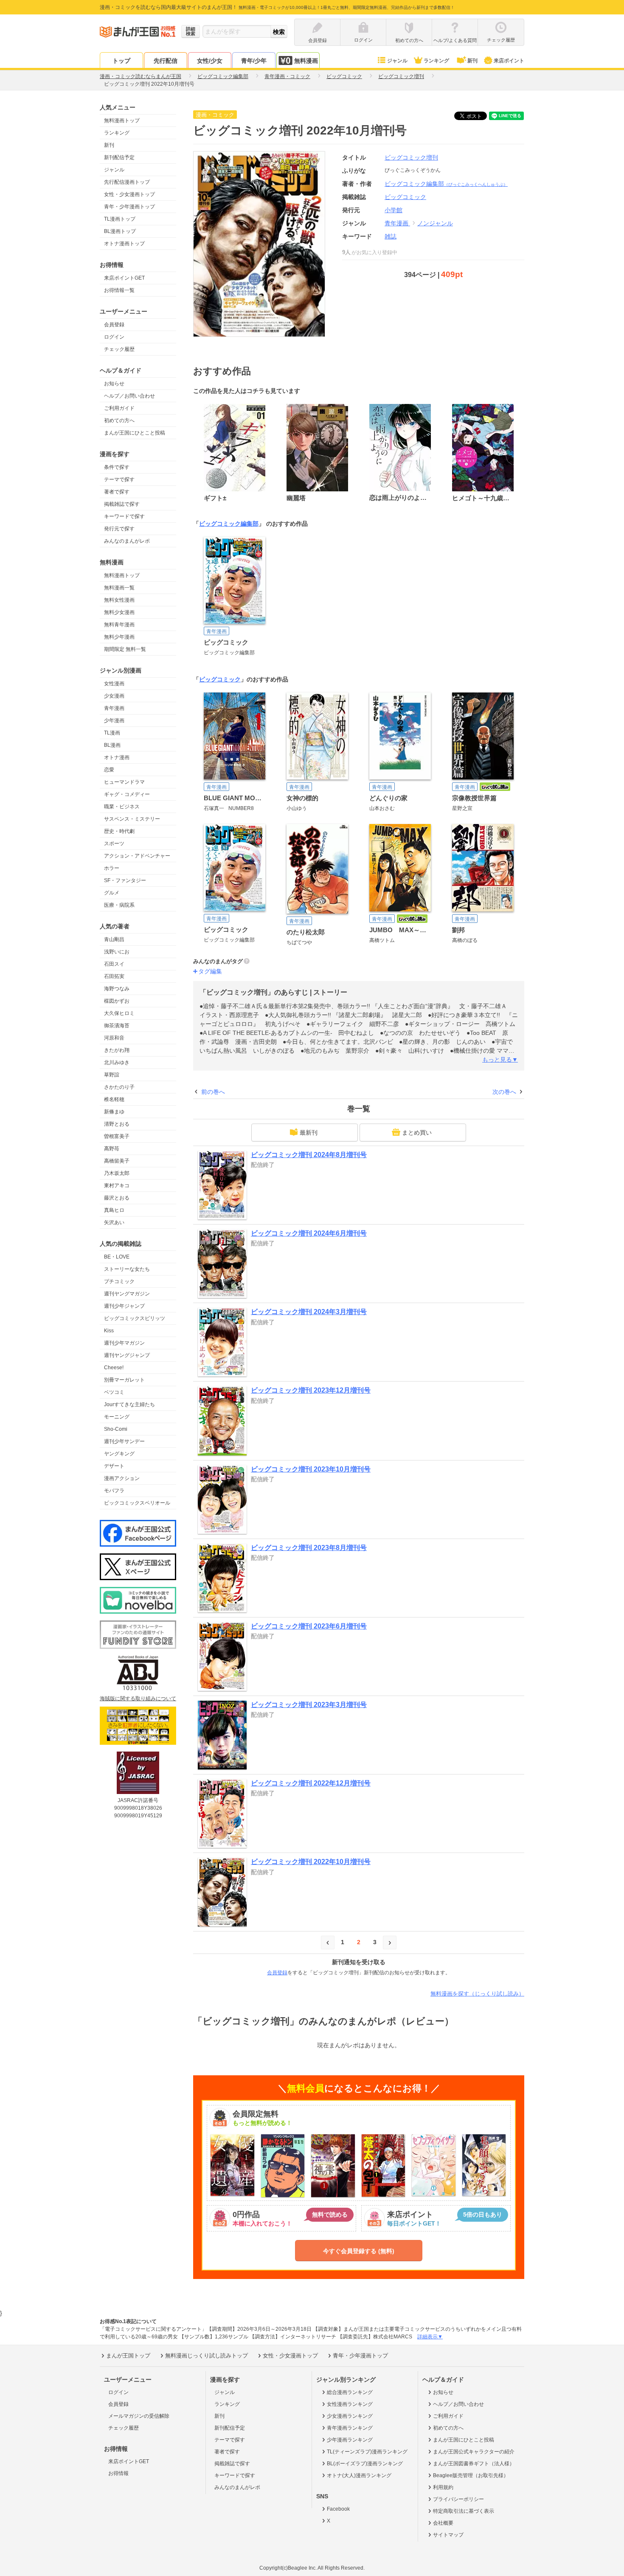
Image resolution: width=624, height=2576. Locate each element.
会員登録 (114, 325)
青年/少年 (254, 61)
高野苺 (112, 1149)
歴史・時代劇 (119, 831)
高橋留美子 (117, 1161)
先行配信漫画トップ (127, 182)
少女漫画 (114, 696)
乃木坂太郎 (117, 1173)
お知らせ (114, 384)
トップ (121, 61)
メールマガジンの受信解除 (139, 2416)
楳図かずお (117, 1001)
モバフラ (114, 1491)
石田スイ (114, 964)
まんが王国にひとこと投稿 (135, 433)
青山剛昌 (114, 939)
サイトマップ (448, 2535)
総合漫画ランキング (350, 2392)
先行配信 (166, 61)
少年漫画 (114, 720)
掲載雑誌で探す (122, 504)
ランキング (436, 61)
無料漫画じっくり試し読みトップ (207, 2356)
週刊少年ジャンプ (124, 1306)
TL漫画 (112, 733)
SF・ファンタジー (125, 880)
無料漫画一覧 (119, 588)
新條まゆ (114, 1112)
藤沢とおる (117, 1198)
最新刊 (309, 1132)
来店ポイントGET (124, 278)
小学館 (394, 210)
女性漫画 (114, 684)
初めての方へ (119, 420)
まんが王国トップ (128, 2356)
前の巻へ (213, 1092)
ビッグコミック (220, 679)
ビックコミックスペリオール (137, 1503)
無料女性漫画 (119, 600)
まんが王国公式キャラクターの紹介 (474, 2452)
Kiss (109, 1331)
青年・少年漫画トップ (129, 207)
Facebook (338, 2509)
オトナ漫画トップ (124, 244)
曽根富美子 (117, 1136)
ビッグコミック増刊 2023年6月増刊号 (309, 1626)
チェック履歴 (119, 349)
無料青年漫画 (119, 625)
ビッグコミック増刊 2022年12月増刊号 (311, 1783)
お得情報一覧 (119, 290)
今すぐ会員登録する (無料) (359, 2251)
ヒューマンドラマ (124, 782)
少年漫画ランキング (350, 2440)
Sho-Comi (116, 1429)
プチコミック (119, 1281)
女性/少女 (210, 61)
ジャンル (397, 61)
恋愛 (109, 770)
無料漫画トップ (122, 121)
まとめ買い (417, 1132)
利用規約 (443, 2487)
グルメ (112, 893)
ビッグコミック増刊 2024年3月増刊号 (309, 1312)
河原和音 (114, 1038)
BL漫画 (112, 745)
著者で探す (117, 492)
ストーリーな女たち (127, 1269)
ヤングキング (119, 1454)
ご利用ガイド (119, 408)
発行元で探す (119, 529)
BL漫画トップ (120, 231)
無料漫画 (306, 61)
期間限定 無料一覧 (125, 649)
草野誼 (112, 1075)
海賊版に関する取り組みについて (138, 1699)
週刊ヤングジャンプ (127, 1355)
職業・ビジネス (122, 807)
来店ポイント (509, 61)
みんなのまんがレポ (127, 541)
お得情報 (118, 2473)
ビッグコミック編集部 (446, 184)
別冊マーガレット (124, 1380)
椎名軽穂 (114, 1099)
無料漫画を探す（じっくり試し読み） (477, 1994)
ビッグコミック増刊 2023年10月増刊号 (311, 1469)
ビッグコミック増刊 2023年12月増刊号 (311, 1390)
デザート (114, 1466)
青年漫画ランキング (350, 2428)
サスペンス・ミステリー (132, 819)
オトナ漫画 (117, 757)
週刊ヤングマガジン (127, 1294)
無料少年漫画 (119, 637)
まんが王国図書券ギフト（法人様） (474, 2464)
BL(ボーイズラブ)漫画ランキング (365, 2464)
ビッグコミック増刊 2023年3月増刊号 (309, 1705)
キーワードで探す (124, 516)
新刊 (472, 61)
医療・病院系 (119, 905)
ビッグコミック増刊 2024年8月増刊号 (309, 1155)
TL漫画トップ (120, 219)
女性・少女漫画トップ (129, 194)
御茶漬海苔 (117, 1026)
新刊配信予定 (119, 157)
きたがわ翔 (117, 1050)
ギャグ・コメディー (127, 794)
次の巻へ (504, 1092)
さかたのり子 (119, 1087)
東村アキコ (117, 1186)
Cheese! (114, 1368)
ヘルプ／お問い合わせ (129, 396)
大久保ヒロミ (119, 1013)
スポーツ (114, 844)
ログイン (114, 337)
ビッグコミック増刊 (411, 157)
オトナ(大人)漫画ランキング (359, 2475)
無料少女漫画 (119, 612)
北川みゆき (117, 1062)
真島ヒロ (114, 1210)
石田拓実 (114, 976)
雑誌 (391, 236)
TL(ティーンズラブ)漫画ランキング (367, 2452)
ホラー (112, 868)
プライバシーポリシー (458, 2499)
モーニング (117, 1417)
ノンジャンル (435, 223)
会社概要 (443, 2523)
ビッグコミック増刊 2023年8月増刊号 (309, 1548)
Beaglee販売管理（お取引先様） (471, 2475)
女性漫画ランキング (350, 2404)
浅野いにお (117, 952)
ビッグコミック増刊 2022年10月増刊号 (311, 1862)
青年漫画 (114, 708)
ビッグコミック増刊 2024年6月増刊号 (309, 1233)
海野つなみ (117, 989)
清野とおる (117, 1124)
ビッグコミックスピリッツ (135, 1318)
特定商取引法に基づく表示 (464, 2511)
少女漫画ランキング (350, 2416)
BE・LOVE (117, 1257)
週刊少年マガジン (124, 1343)
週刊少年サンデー (124, 1441)
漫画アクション (122, 1478)
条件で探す (117, 467)
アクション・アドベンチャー (137, 856)
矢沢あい (114, 1222)
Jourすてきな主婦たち (129, 1404)
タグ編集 (210, 971)
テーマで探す (119, 479)
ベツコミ (114, 1392)
